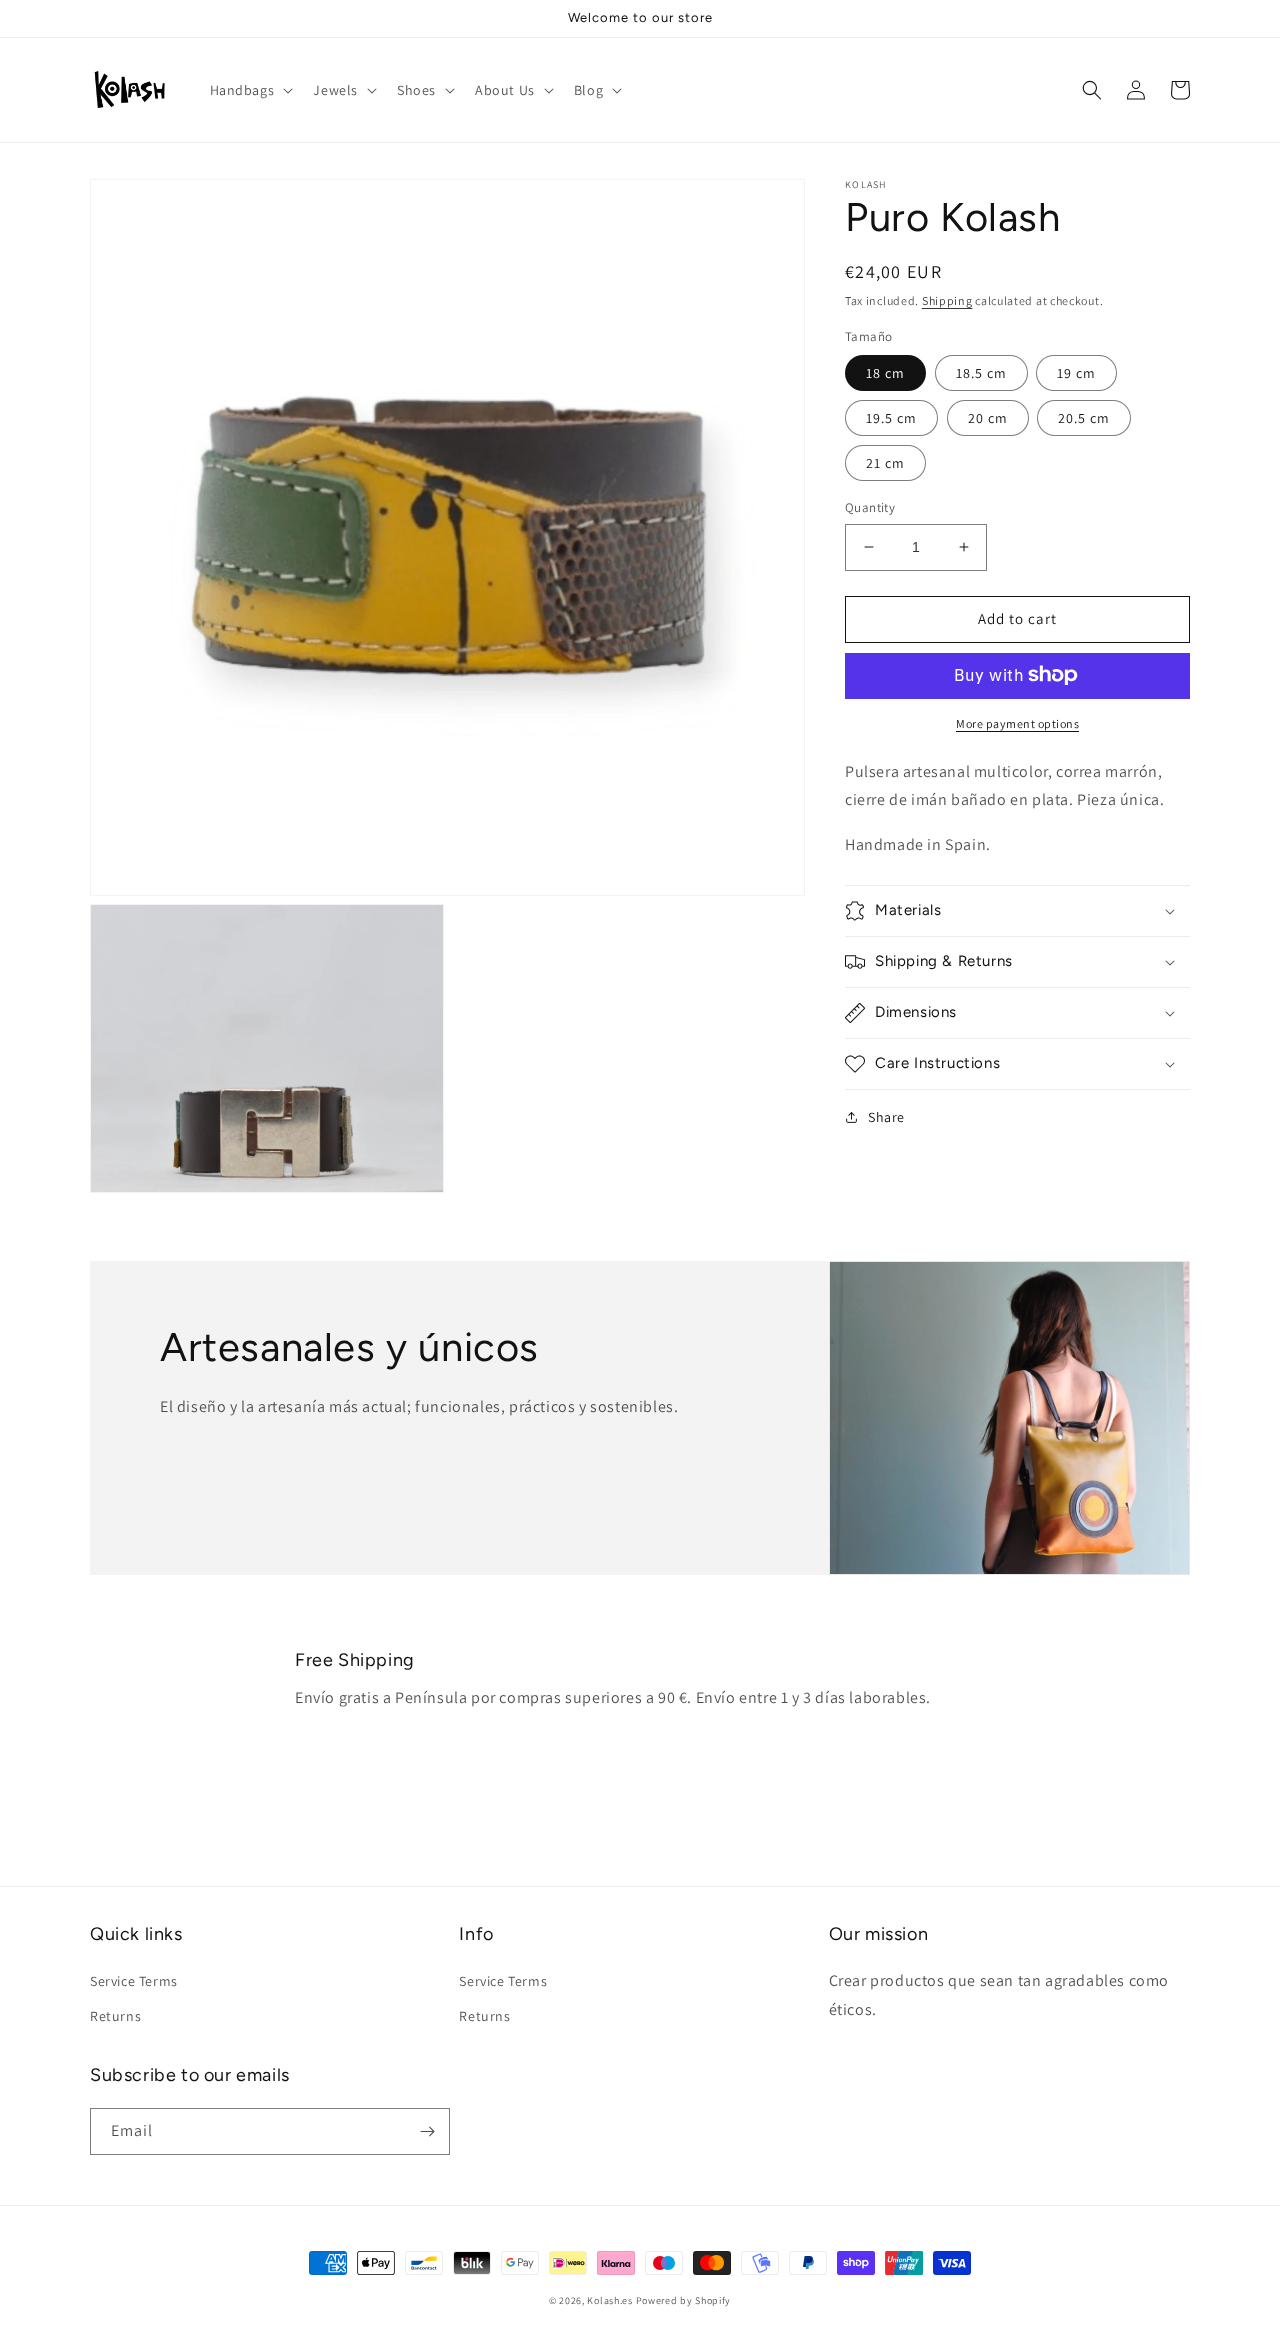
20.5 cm (1084, 418)
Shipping (947, 300)
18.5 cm (981, 373)
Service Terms (134, 1981)
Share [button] (886, 1117)
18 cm (885, 373)
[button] (250, 90)
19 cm (1076, 373)
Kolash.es (609, 2300)
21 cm (885, 463)
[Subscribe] (427, 2131)
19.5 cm (891, 418)
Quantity (870, 507)
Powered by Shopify (684, 2300)
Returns (115, 2016)
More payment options (1017, 722)
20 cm (988, 418)
